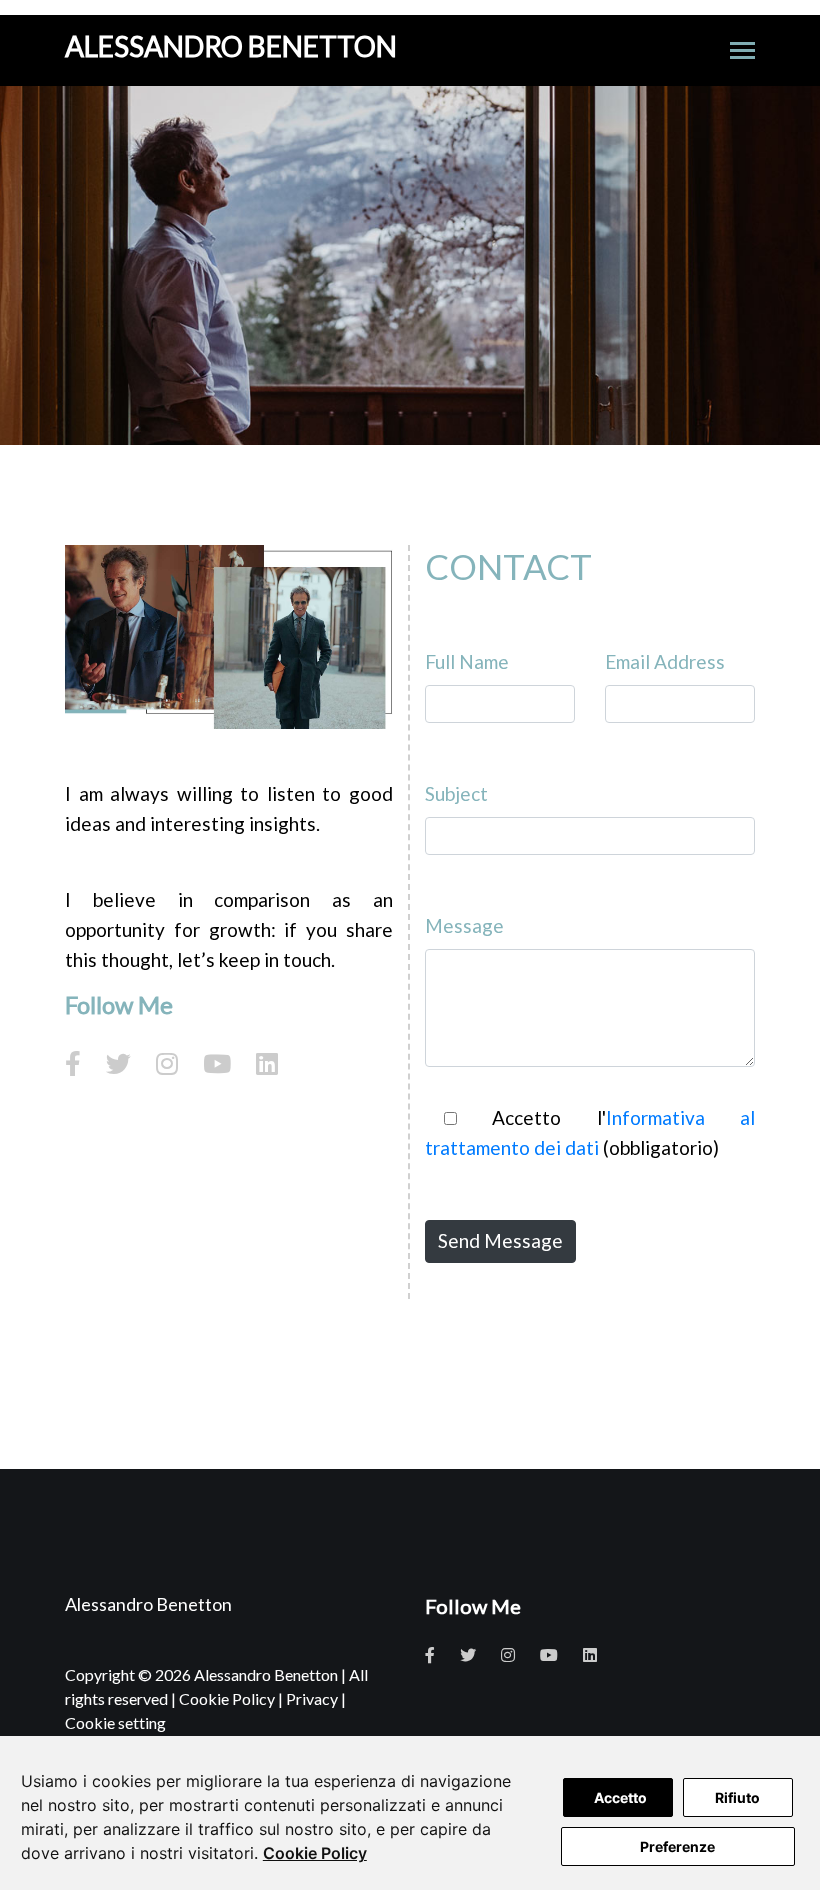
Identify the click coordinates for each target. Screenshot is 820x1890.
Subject (456, 793)
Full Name (467, 661)
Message (464, 925)
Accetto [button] (620, 1797)
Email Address (665, 661)
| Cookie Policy (223, 1698)
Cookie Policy (315, 1853)
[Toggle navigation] (742, 52)
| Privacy (308, 1698)
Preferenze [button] (677, 1846)
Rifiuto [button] (737, 1797)
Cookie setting (115, 1722)
